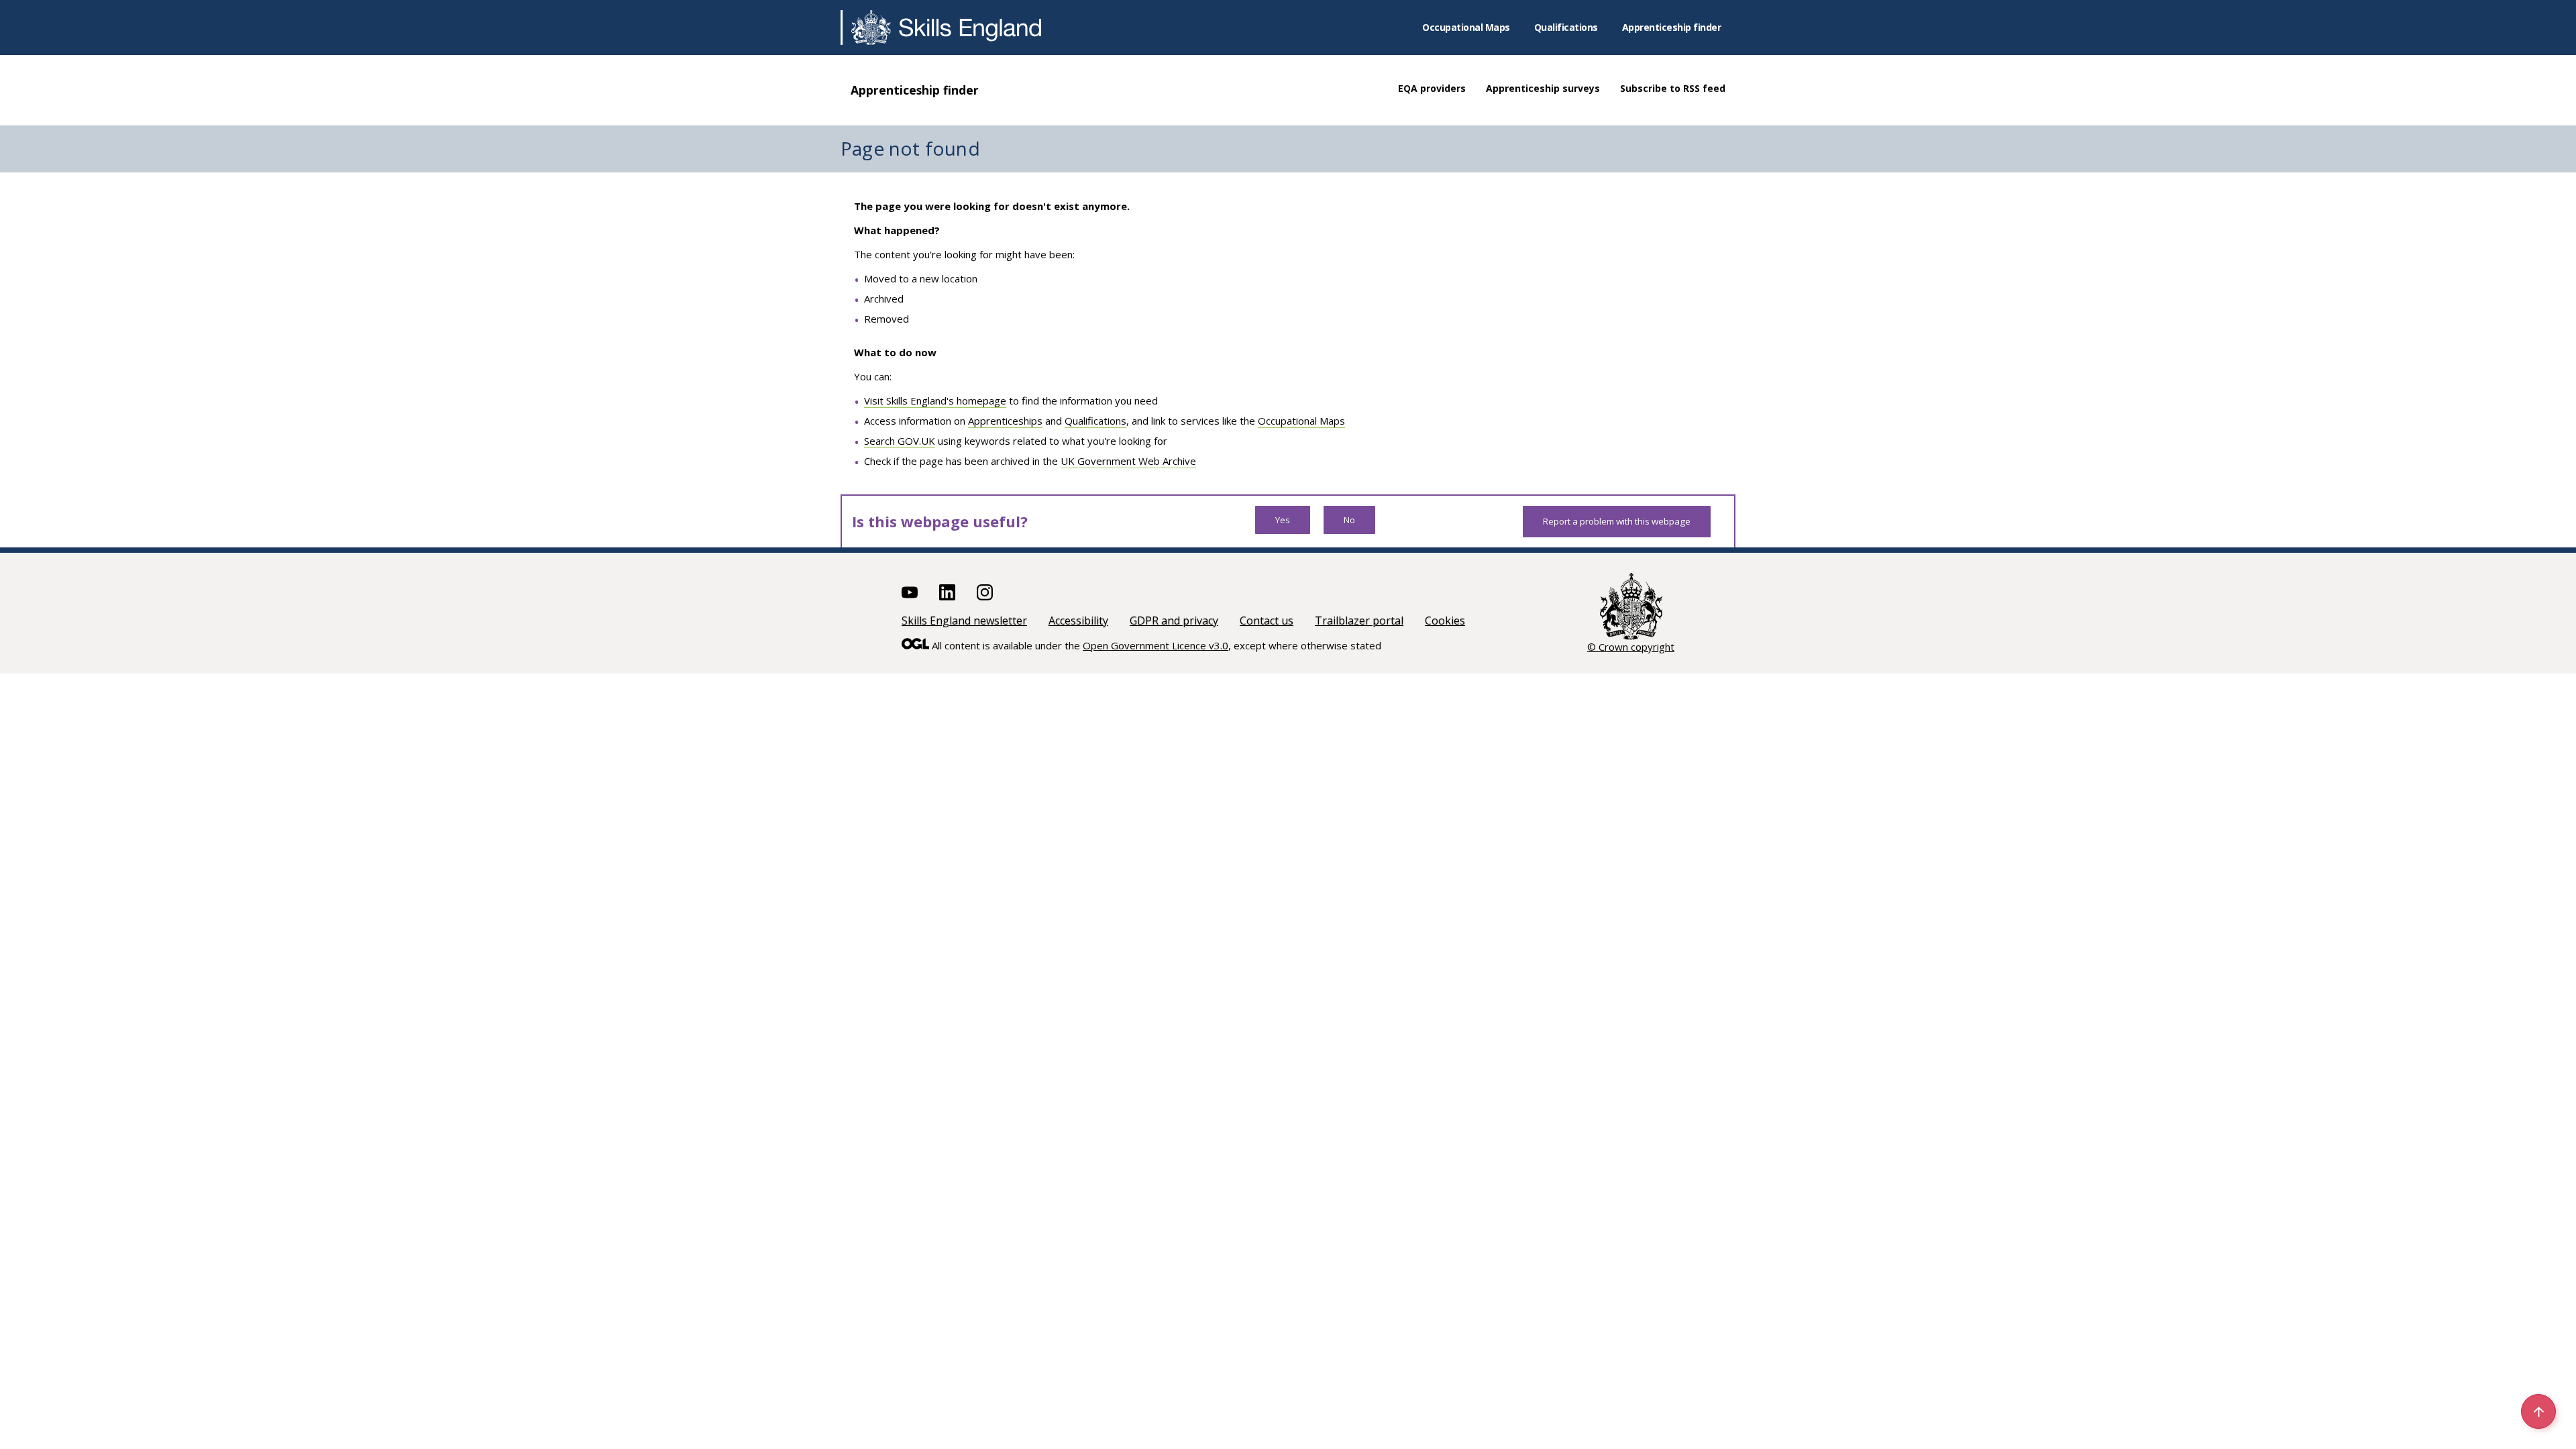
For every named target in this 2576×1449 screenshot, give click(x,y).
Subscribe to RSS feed (1673, 88)
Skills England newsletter (964, 621)
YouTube (910, 592)
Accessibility (1078, 621)
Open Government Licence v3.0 (1156, 645)
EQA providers (1432, 88)
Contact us (1267, 621)
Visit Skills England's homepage (935, 400)
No (1349, 520)
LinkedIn (947, 592)
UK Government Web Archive (1128, 461)
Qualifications (1566, 27)
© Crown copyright (1631, 647)
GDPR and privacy (1174, 621)
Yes (1283, 520)
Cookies (1445, 621)
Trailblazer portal (1359, 621)
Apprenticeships (1005, 421)
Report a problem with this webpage (1617, 521)
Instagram (985, 592)
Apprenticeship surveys (1543, 88)
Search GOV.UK (900, 441)
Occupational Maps (1466, 27)
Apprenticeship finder (1672, 27)
